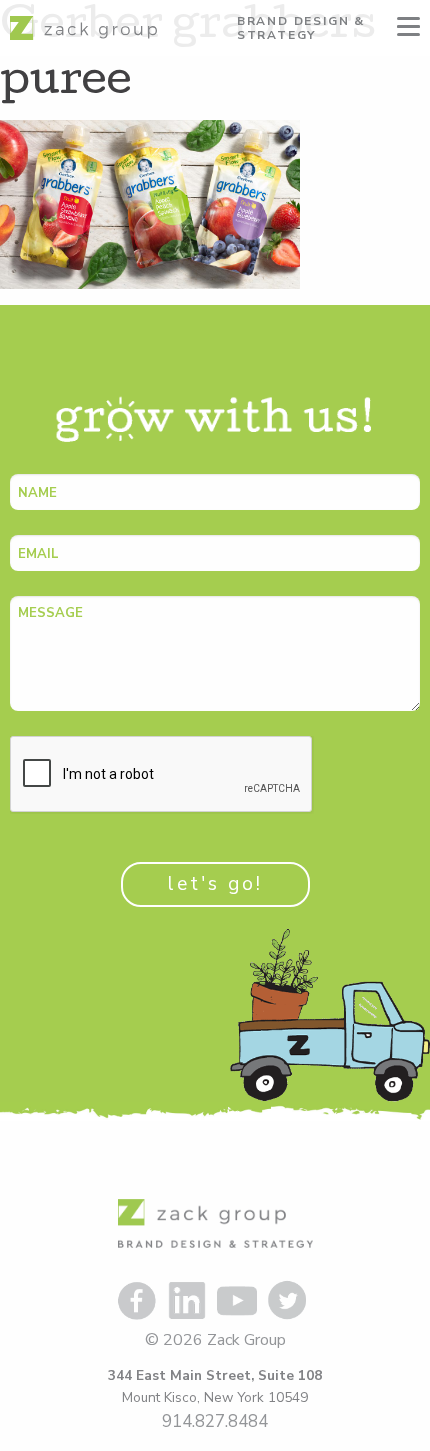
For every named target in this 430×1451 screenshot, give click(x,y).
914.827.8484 (215, 1421)
